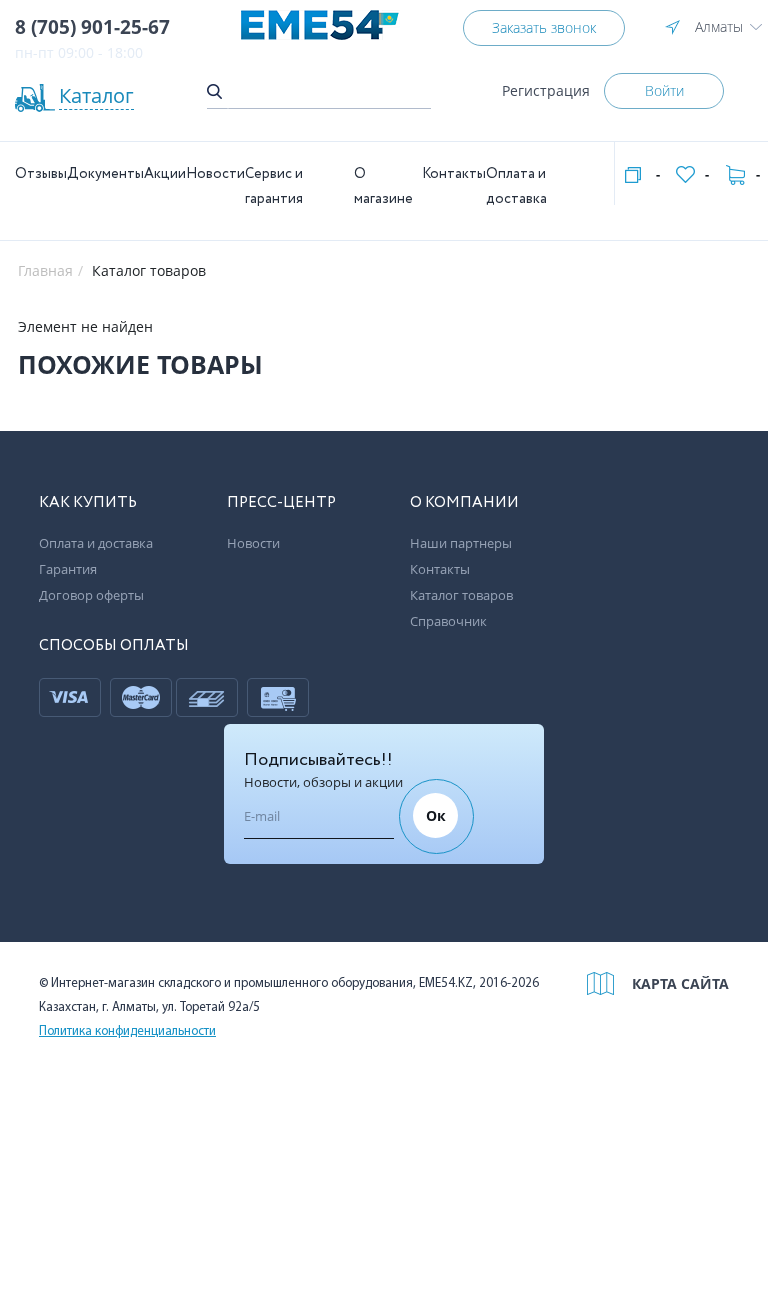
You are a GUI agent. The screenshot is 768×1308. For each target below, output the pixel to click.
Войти (664, 90)
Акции (165, 174)
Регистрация (546, 90)
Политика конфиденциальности (127, 1031)
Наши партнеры (461, 543)
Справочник (448, 621)
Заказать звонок (544, 27)
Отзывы (41, 174)
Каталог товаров (461, 595)
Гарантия (68, 569)
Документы (105, 174)
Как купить (88, 503)
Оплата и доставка (96, 543)
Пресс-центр (281, 503)
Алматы (719, 26)
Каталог (96, 95)
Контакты (454, 174)
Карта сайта (680, 983)
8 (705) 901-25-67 (92, 27)
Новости (215, 174)
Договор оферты (91, 595)
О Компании (464, 503)
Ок (436, 815)
